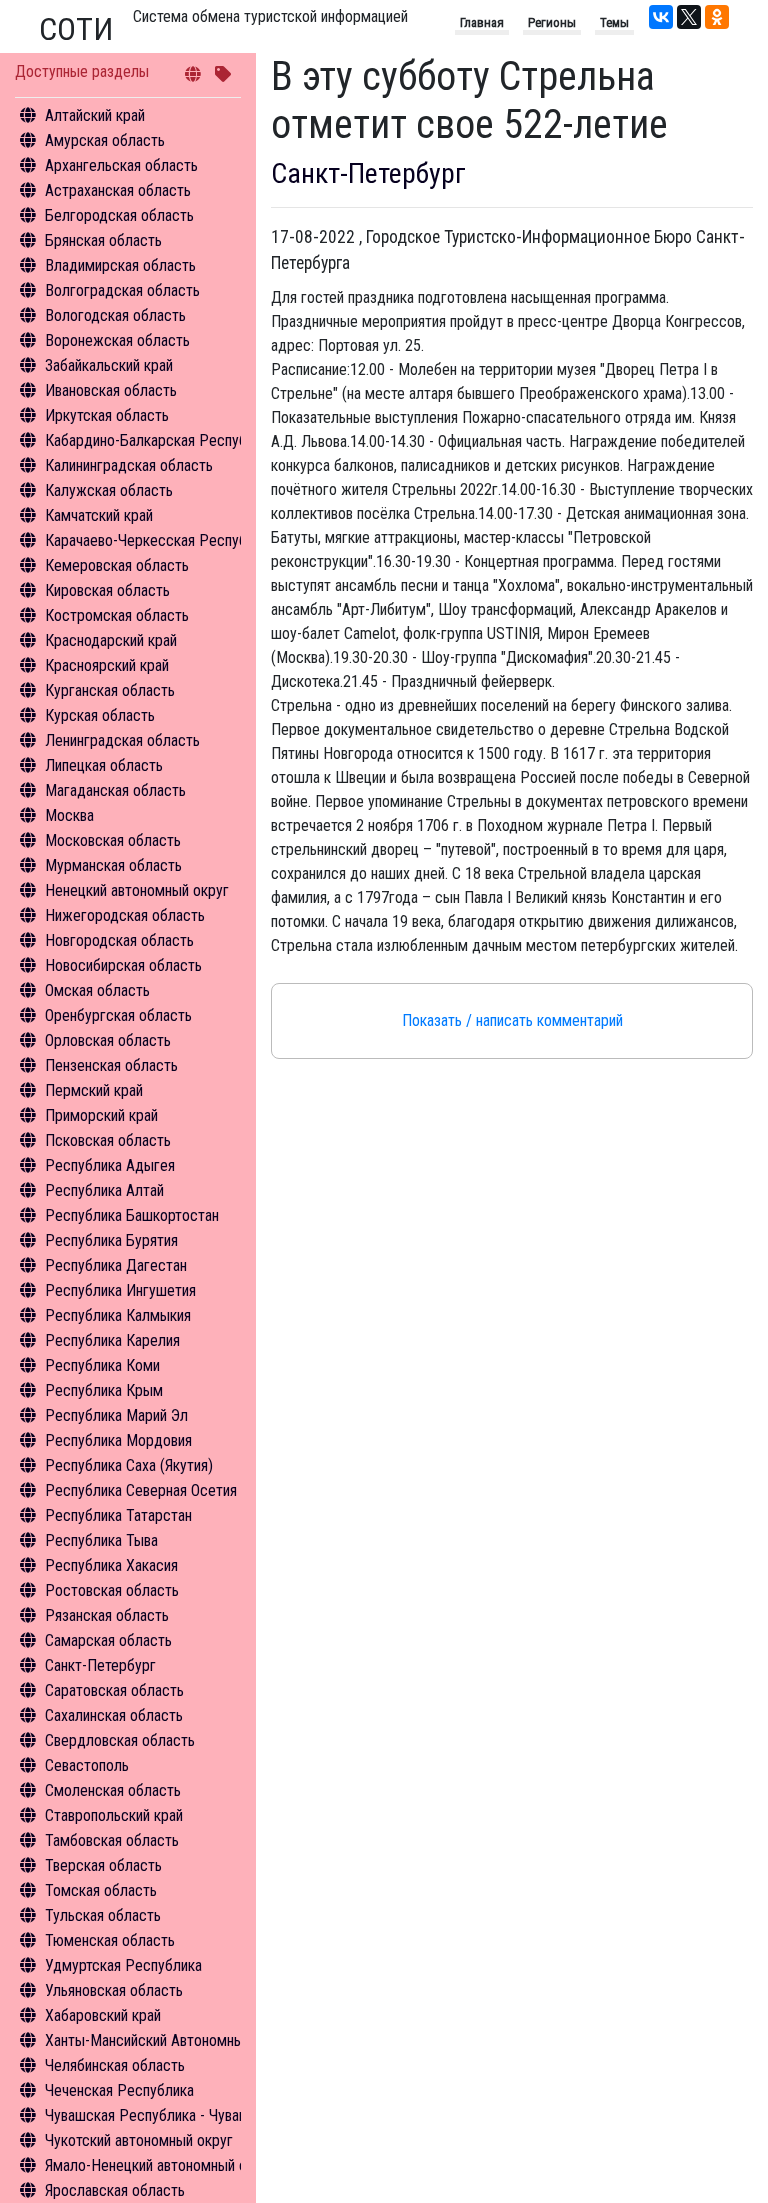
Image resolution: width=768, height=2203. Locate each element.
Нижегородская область (125, 915)
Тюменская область (110, 1940)
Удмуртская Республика (123, 1965)
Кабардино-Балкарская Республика (160, 440)
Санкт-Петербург (100, 1665)
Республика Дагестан (116, 1265)
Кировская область (107, 590)
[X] (689, 17)
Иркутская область (107, 415)
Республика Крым (104, 1390)
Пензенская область (111, 1065)
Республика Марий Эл (116, 1415)
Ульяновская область (114, 1990)
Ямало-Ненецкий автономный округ (160, 2165)
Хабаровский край (103, 2015)
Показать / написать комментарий (512, 1020)
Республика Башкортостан (132, 1215)
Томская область (101, 1890)
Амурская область (105, 140)
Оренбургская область (118, 1015)
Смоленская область (113, 1790)
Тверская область (103, 1865)
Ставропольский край (114, 1815)
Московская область (113, 840)
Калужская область (109, 490)
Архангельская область (121, 165)
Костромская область (117, 615)
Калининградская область (129, 465)
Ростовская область (112, 1590)
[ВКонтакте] (661, 17)
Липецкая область (104, 765)
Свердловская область (120, 1740)
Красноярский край (107, 665)
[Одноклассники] (717, 17)
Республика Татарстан (118, 1515)
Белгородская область (119, 215)
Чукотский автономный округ (139, 2140)
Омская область (97, 990)
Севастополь (87, 1765)
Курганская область (110, 690)
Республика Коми (102, 1365)
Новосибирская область (123, 965)
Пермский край (94, 1090)
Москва (69, 815)
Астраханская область (118, 190)
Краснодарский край (111, 640)
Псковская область (108, 1140)
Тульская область (103, 1915)
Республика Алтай (104, 1190)
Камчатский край (99, 515)
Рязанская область (107, 1615)
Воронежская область (117, 340)
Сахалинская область (114, 1715)
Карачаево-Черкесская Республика (160, 540)
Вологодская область (115, 315)
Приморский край (101, 1115)
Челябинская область (115, 2065)
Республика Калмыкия (118, 1315)
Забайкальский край (109, 365)
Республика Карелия (112, 1340)
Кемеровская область (117, 565)
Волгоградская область (122, 290)
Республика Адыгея (110, 1165)
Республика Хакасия (111, 1565)
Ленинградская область (122, 740)
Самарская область (108, 1640)
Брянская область (103, 240)
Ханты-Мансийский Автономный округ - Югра (191, 2040)
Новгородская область (119, 940)
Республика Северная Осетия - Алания (170, 1490)
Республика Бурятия (111, 1240)
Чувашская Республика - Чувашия (154, 2115)
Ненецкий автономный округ (137, 890)
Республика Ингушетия (120, 1290)
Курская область (100, 715)
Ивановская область (111, 390)
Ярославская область (115, 2190)
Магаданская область (115, 790)
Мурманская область (113, 865)
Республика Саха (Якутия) (129, 1465)
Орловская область (108, 1040)
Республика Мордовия (118, 1440)
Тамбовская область (112, 1840)
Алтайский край (95, 115)
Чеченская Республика (119, 2090)
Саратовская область (114, 1690)
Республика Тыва (101, 1540)
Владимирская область (120, 265)
